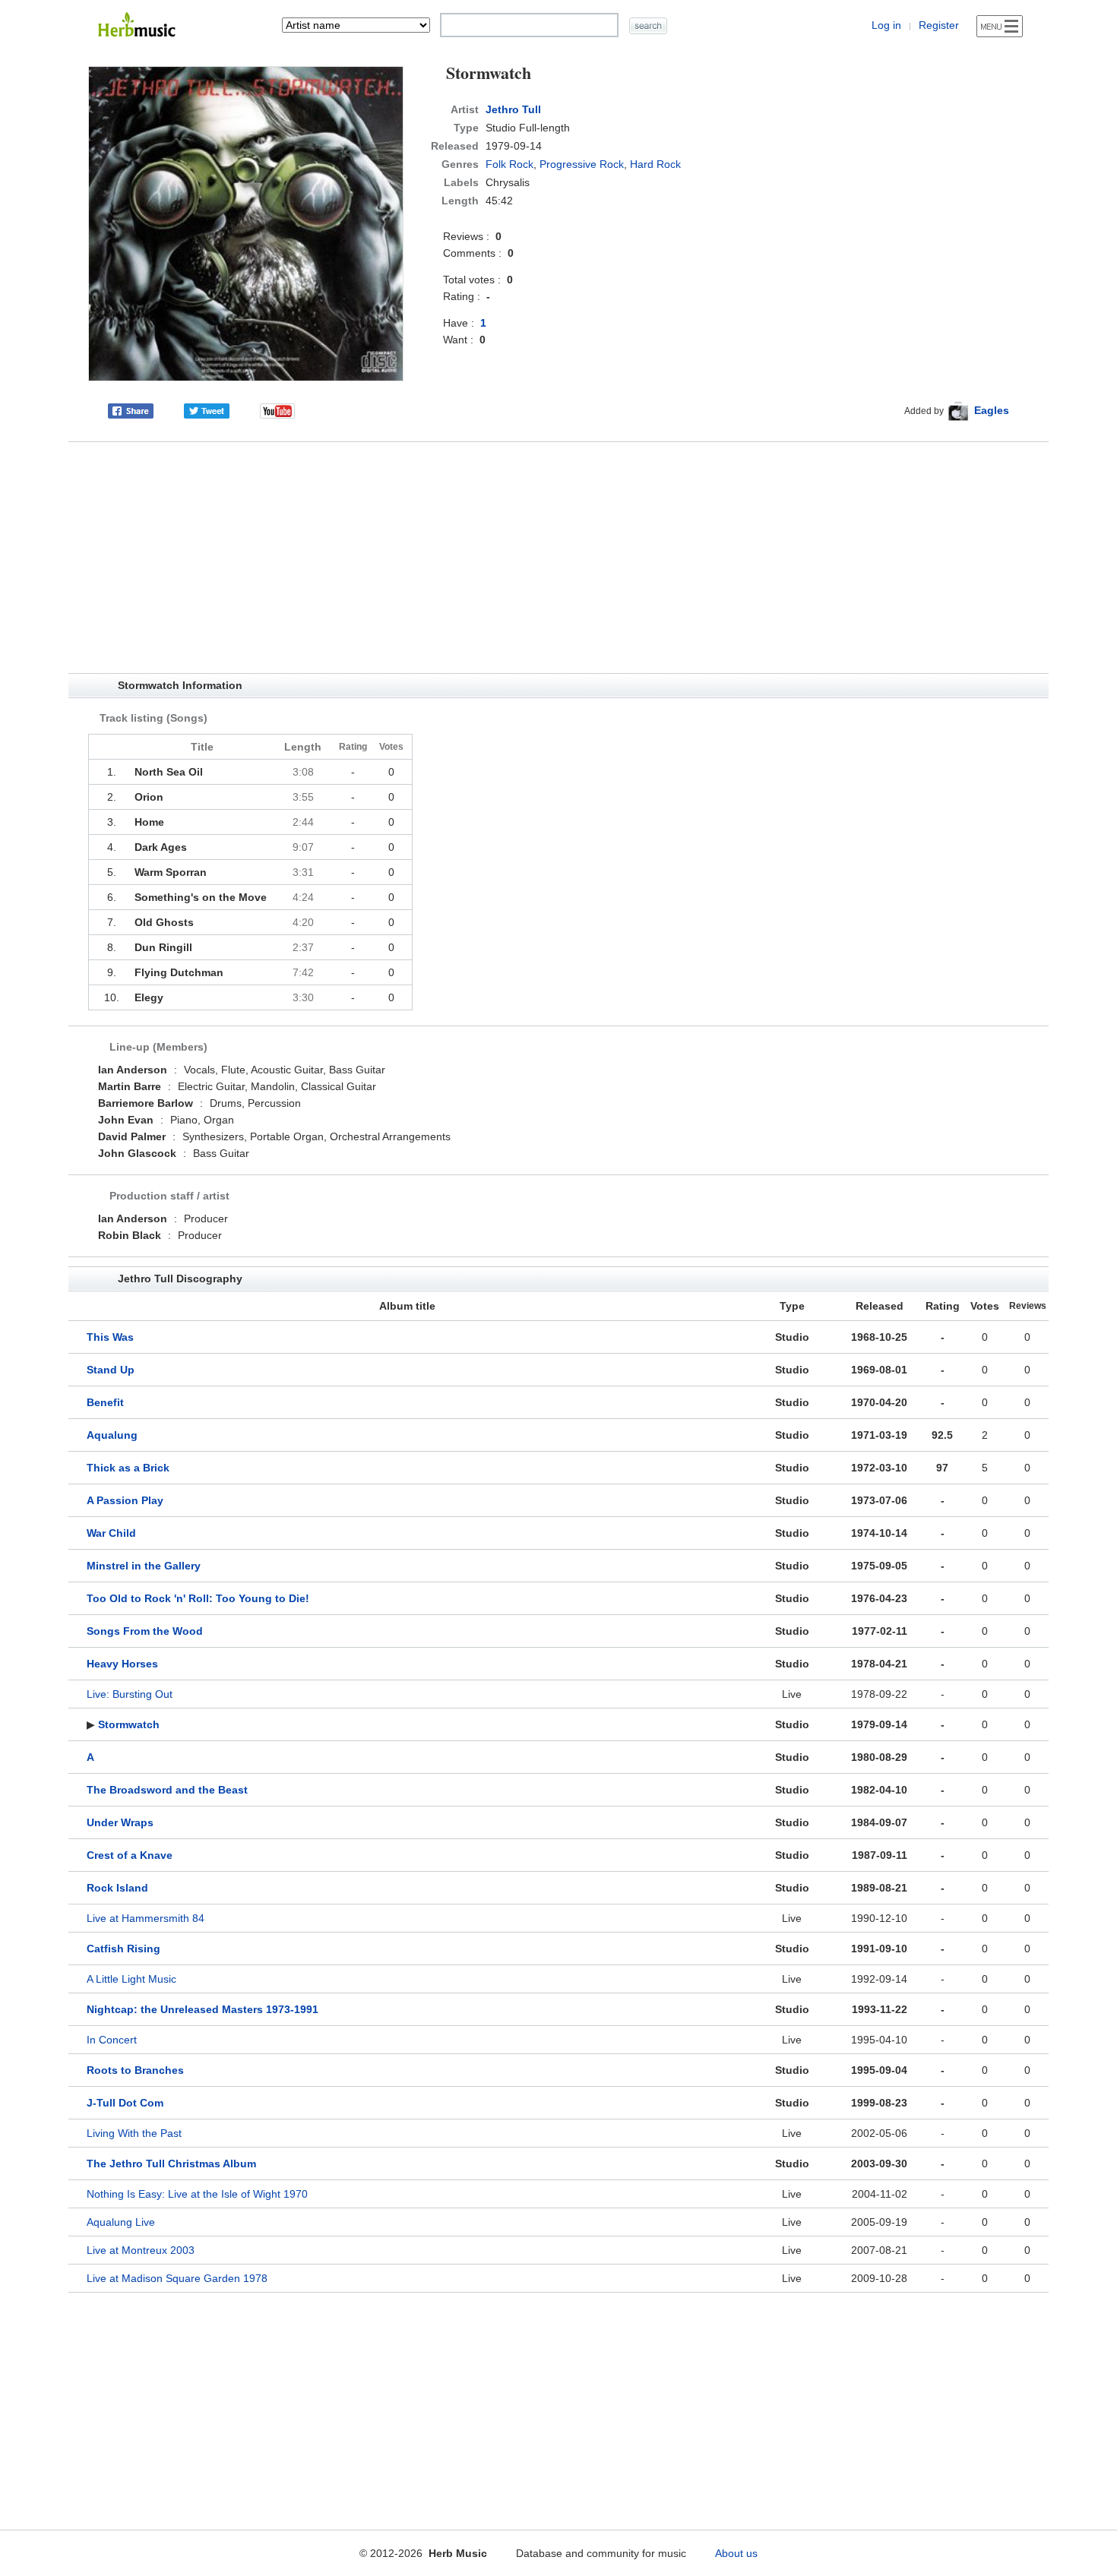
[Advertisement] (558, 558)
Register (939, 25)
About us (736, 2553)
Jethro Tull (513, 109)
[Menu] (1000, 26)
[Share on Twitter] (207, 410)
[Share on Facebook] (131, 410)
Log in (886, 25)
